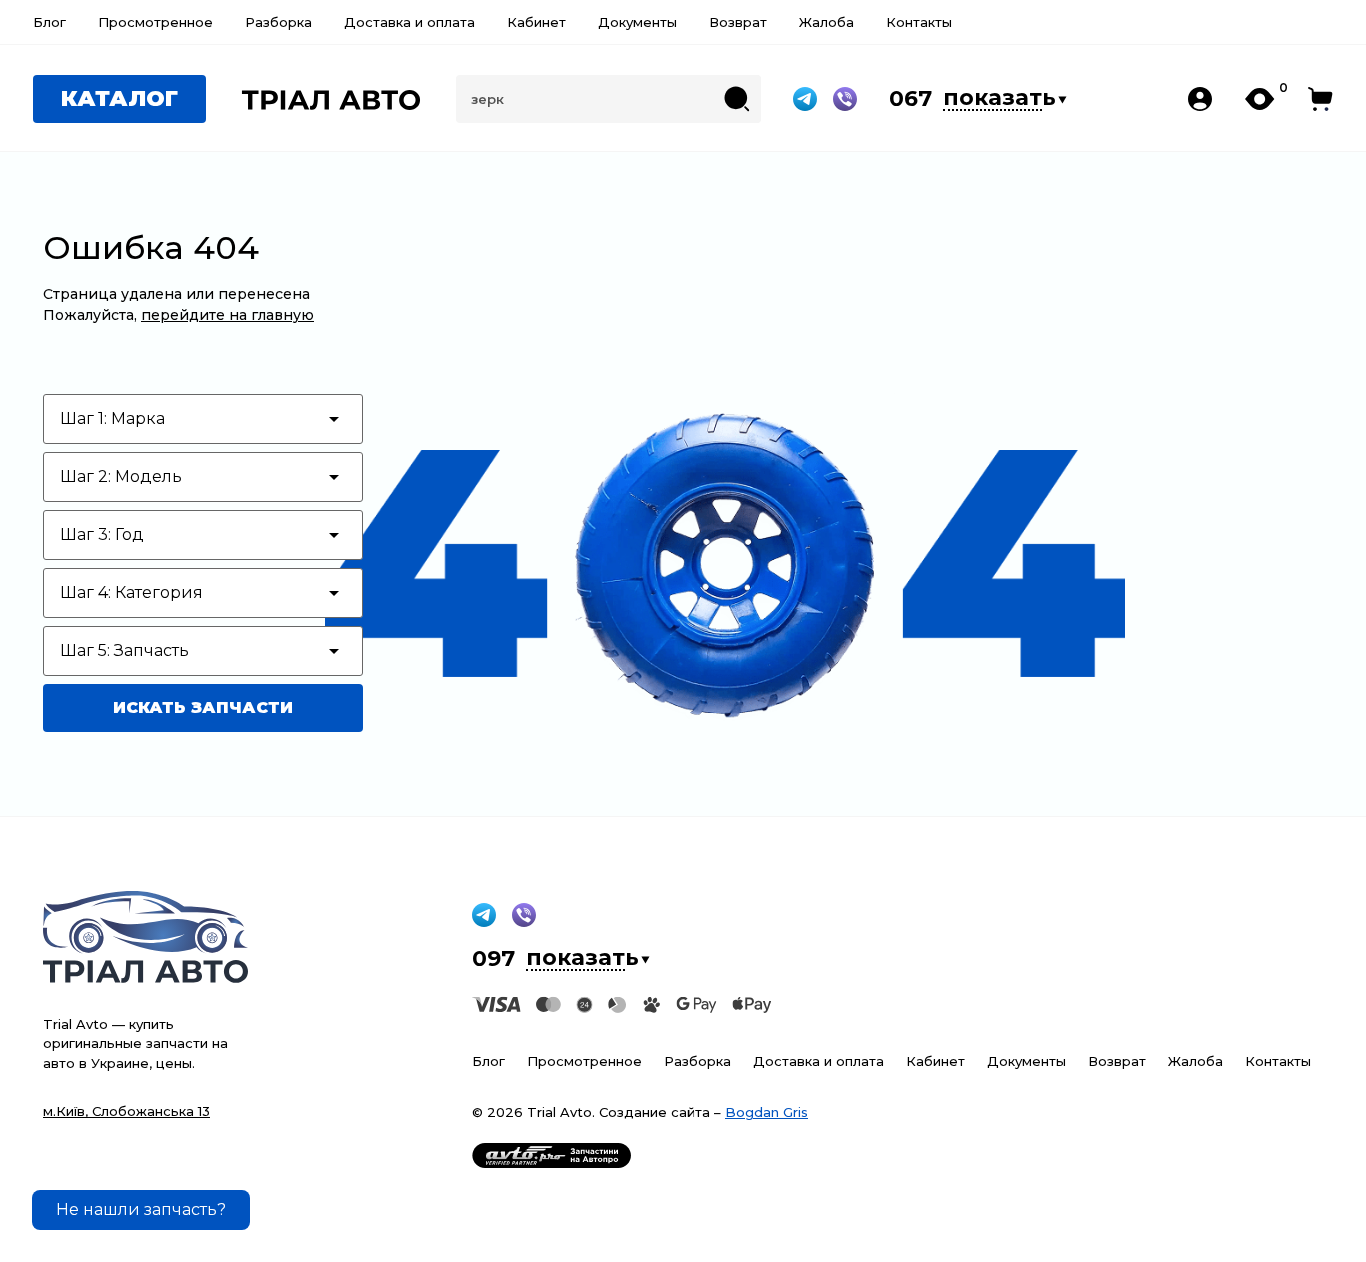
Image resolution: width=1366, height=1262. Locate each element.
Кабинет (536, 22)
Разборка (278, 22)
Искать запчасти (203, 707)
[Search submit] (737, 99)
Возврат (738, 22)
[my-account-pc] (1200, 99)
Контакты (919, 22)
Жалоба (826, 22)
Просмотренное (155, 22)
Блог (49, 22)
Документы (637, 22)
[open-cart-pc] (1320, 99)
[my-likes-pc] (1260, 99)
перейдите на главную (227, 315)
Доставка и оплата (409, 22)
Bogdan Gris (766, 1112)
